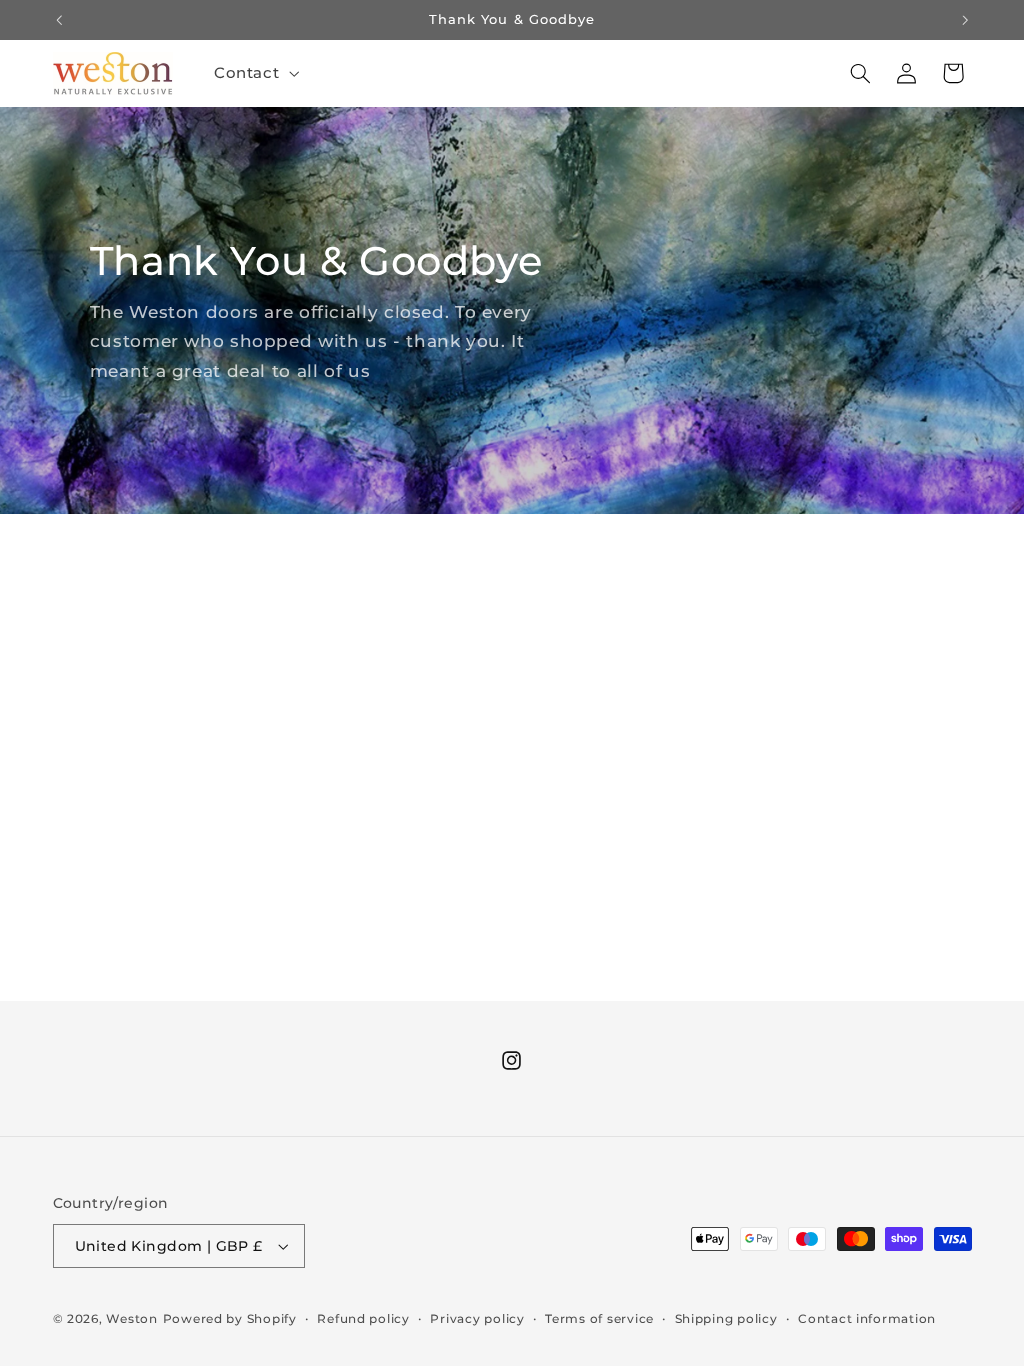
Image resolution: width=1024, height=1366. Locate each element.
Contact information (867, 1319)
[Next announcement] (965, 20)
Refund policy (363, 1319)
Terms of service (599, 1319)
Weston (131, 1319)
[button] (254, 73)
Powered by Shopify (230, 1319)
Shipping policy (726, 1319)
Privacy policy (477, 1319)
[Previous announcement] (59, 20)
